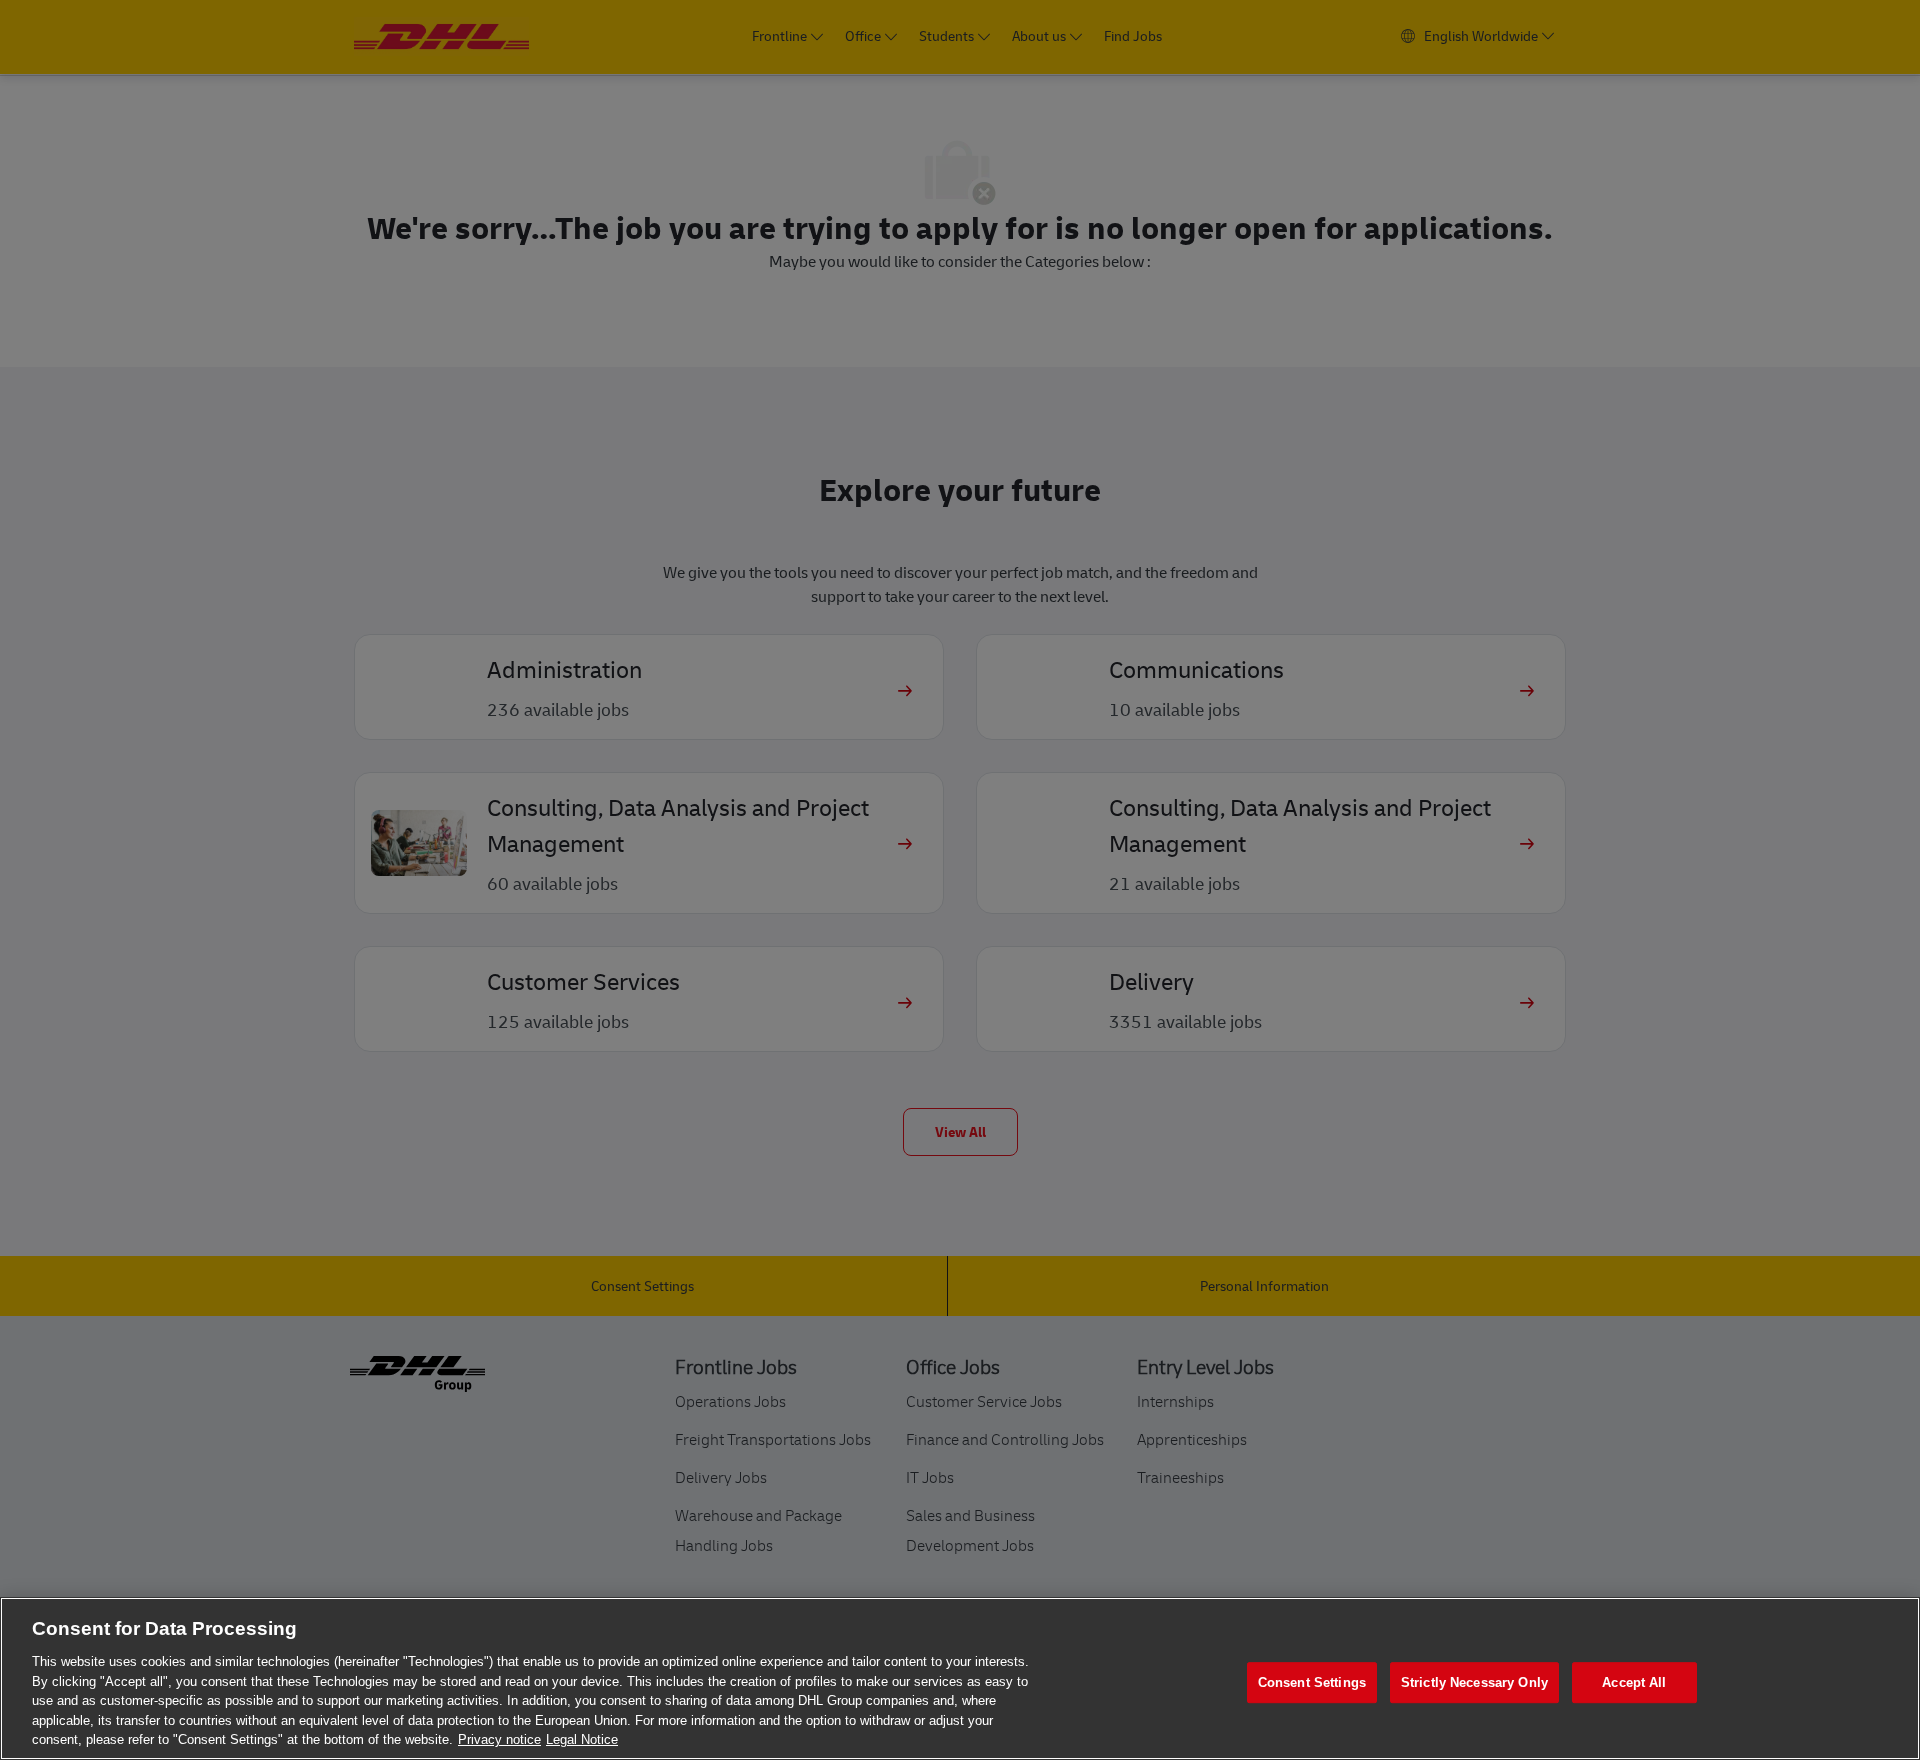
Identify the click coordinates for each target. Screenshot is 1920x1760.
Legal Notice (582, 1739)
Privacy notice (499, 1739)
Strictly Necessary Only (1474, 1682)
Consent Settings (1312, 1682)
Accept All (1634, 1682)
